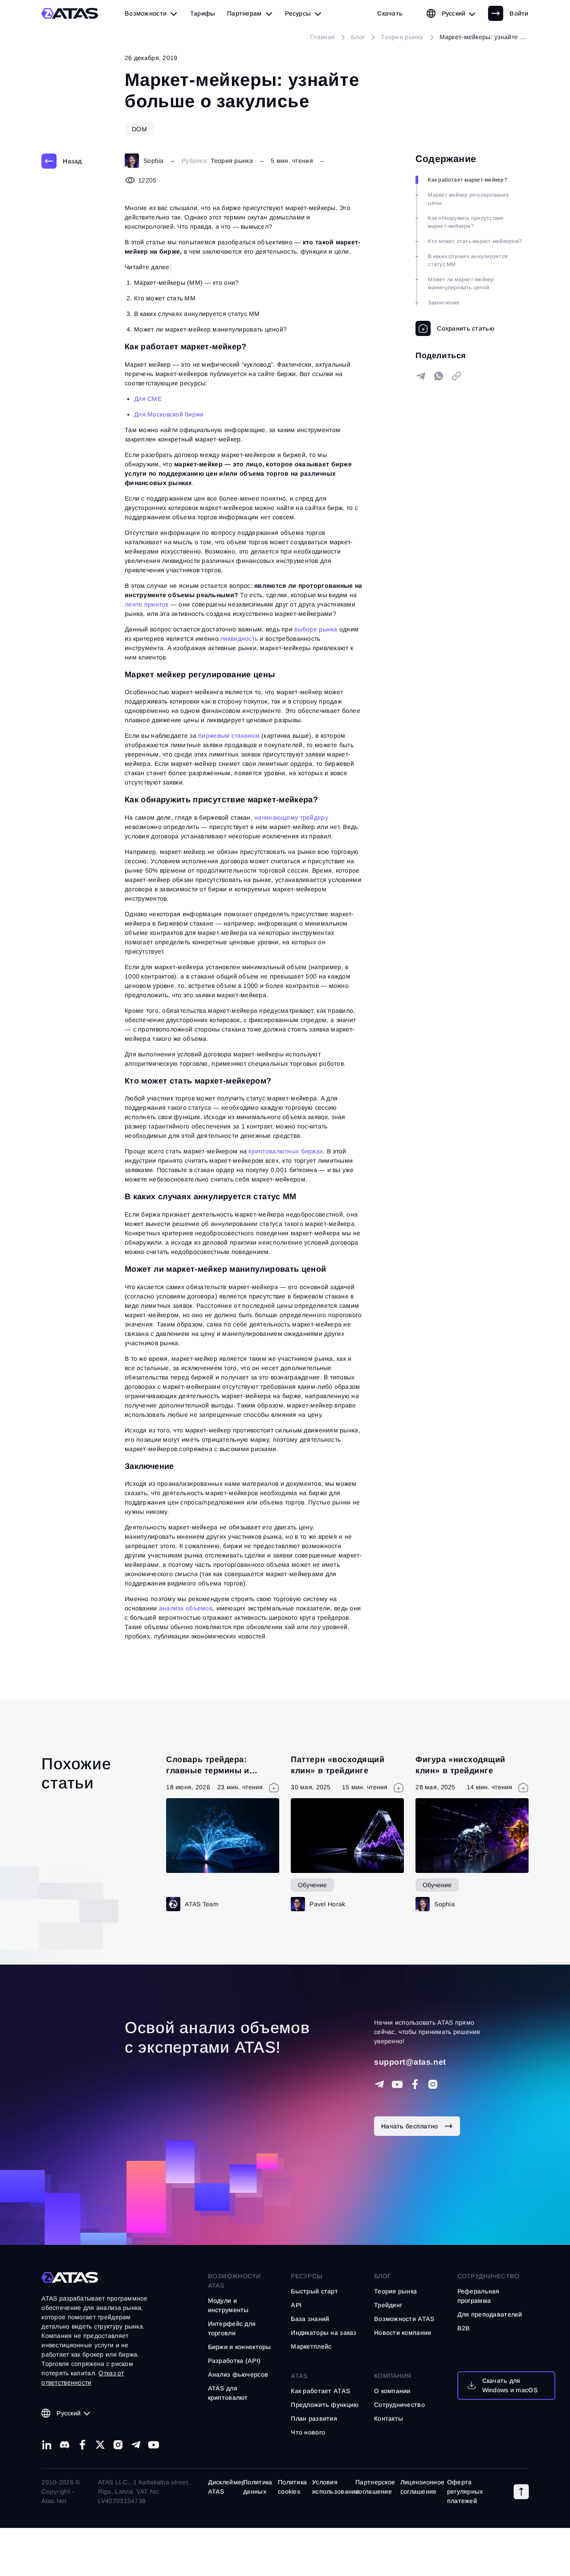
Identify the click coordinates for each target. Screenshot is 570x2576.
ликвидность (239, 639)
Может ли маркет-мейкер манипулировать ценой (461, 283)
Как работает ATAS (320, 2391)
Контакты (389, 2418)
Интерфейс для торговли (232, 2328)
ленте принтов (147, 604)
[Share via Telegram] (421, 376)
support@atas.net (410, 2062)
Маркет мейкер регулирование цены (468, 199)
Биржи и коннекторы (240, 2347)
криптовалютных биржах (286, 1151)
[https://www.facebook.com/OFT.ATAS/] (415, 2084)
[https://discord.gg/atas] (65, 2445)
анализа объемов (186, 1608)
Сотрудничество (399, 2405)
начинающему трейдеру (291, 817)
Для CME (148, 399)
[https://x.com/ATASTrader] (100, 2445)
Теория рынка (232, 161)
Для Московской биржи (169, 414)
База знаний (310, 2319)
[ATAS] (70, 13)
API (296, 2305)
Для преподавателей (490, 2314)
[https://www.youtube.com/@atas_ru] (154, 2445)
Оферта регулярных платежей (465, 2491)
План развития (314, 2418)
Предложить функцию (325, 2405)
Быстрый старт (314, 2291)
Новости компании (403, 2333)
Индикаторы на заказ (324, 2333)
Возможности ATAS (234, 2281)
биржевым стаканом (229, 736)
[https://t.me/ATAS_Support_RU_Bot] (379, 2084)
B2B (464, 2328)
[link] (390, 13)
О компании (392, 2391)
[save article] (455, 328)
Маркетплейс (311, 2346)
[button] (521, 2491)
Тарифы (203, 13)
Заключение (444, 303)
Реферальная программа (478, 2296)
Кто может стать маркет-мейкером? (475, 241)
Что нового (308, 2432)
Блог (383, 2276)
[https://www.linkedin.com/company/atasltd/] (47, 2445)
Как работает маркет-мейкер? (467, 180)
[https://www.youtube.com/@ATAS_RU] (397, 2084)
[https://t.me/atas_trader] (136, 2445)
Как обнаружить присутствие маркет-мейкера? (466, 222)
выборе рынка (316, 629)
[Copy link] (456, 376)
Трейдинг (388, 2305)
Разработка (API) (234, 2361)
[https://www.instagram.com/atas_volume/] (433, 2084)
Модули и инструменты (228, 2305)
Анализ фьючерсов (238, 2374)
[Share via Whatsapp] (439, 376)
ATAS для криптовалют (228, 2393)
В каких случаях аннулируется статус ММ (468, 260)
